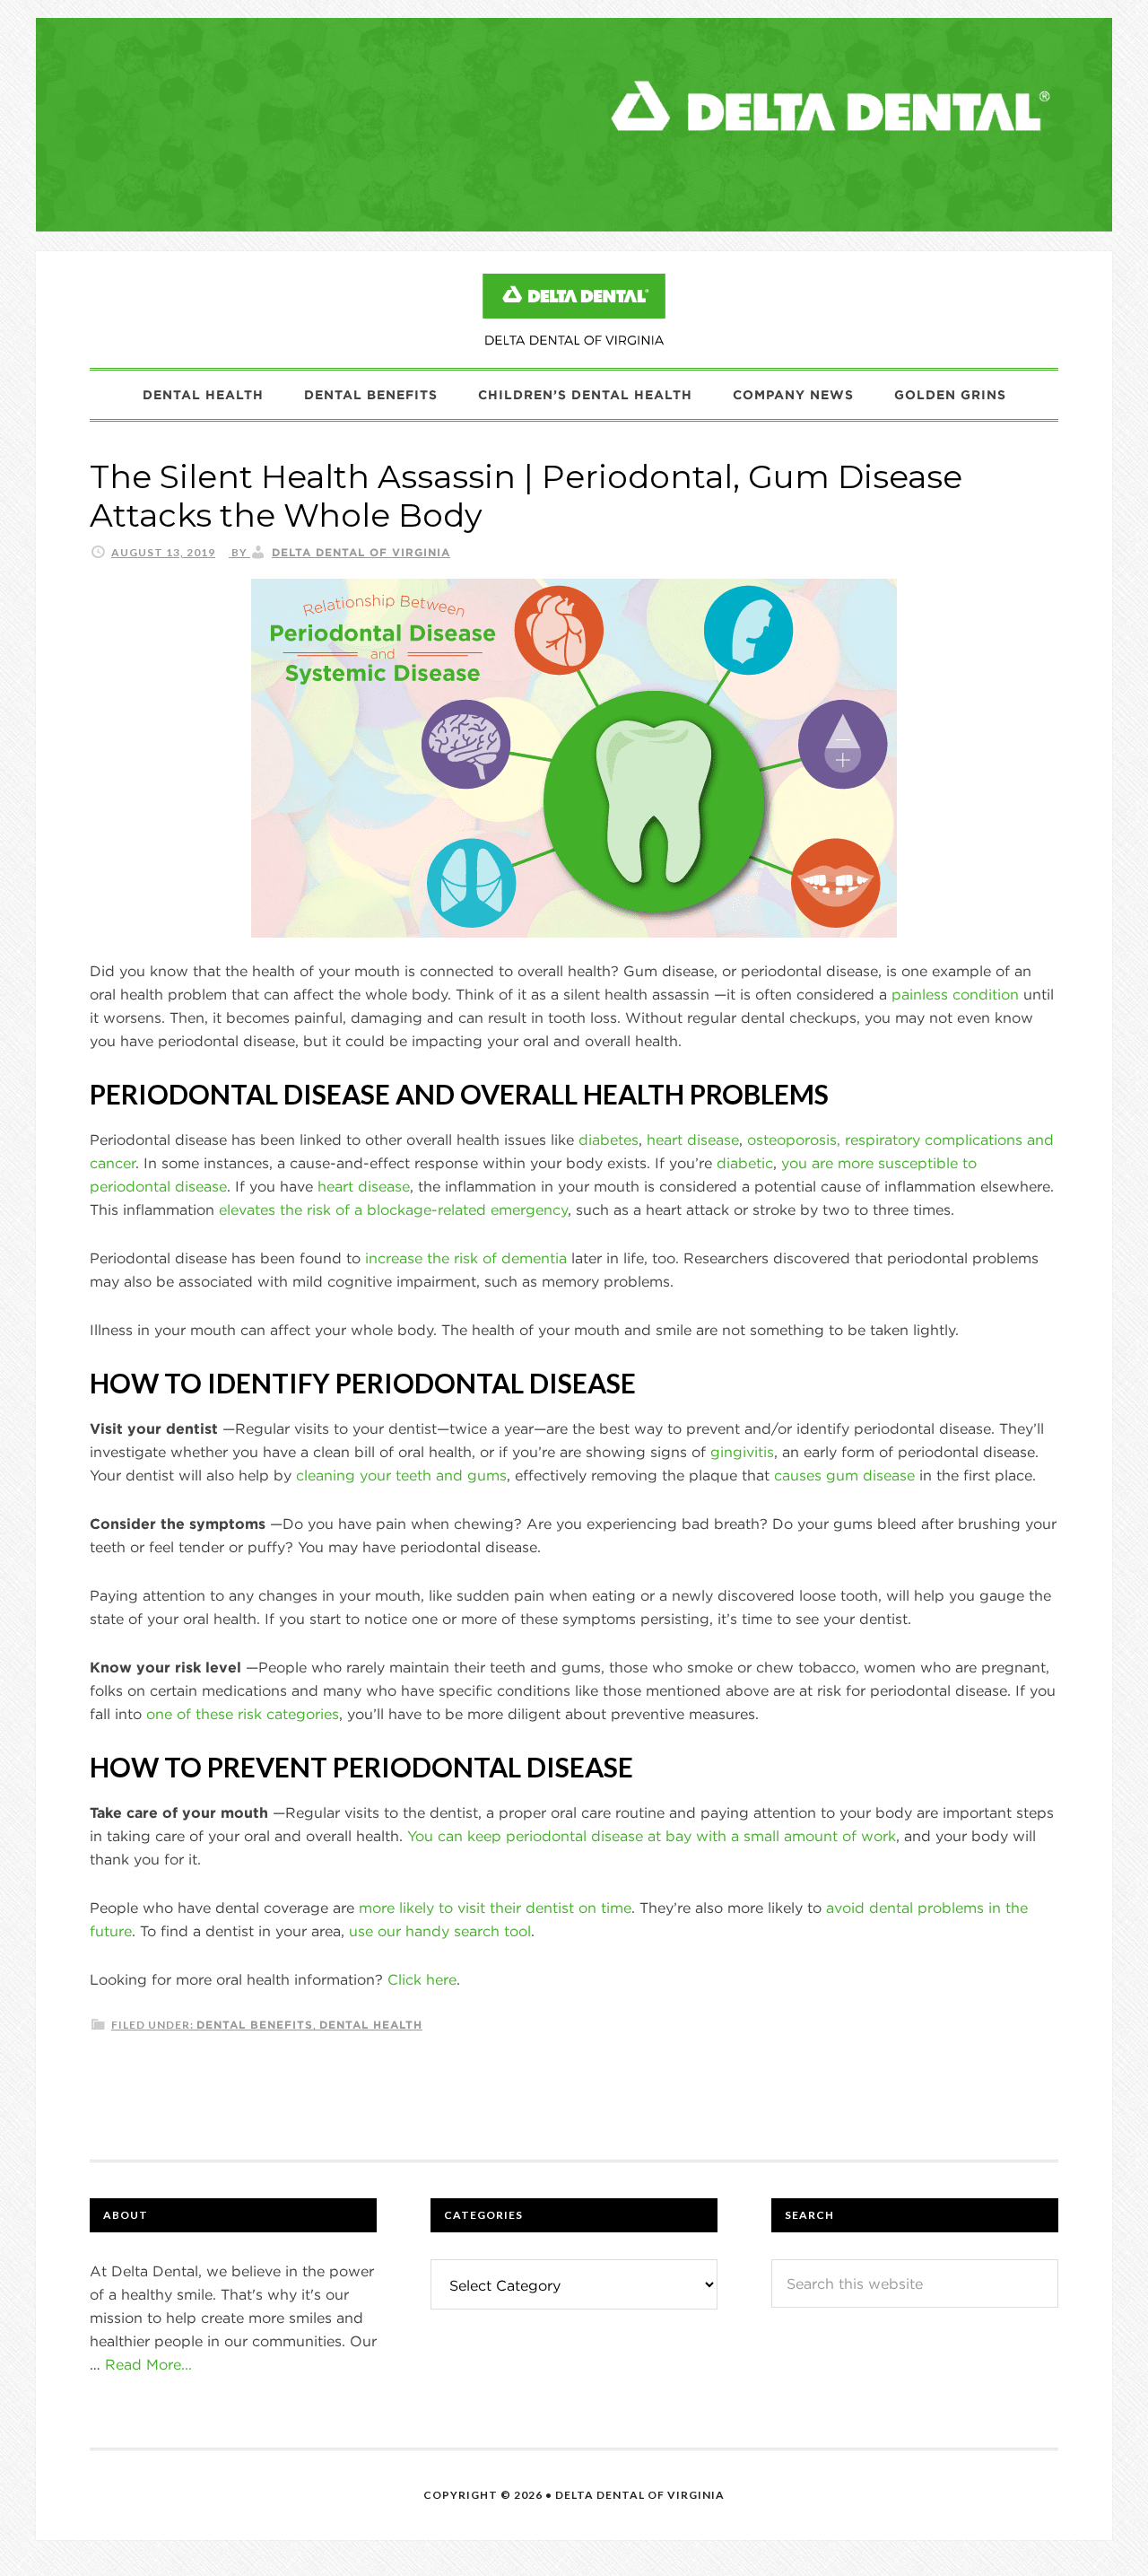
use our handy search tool (440, 1931)
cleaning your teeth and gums (401, 1475)
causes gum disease (844, 1475)
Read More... (148, 2364)
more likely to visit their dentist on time (495, 1908)
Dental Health (371, 2024)
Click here (422, 1979)
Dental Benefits (255, 2024)
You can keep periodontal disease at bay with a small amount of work (652, 1836)
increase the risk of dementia (466, 1258)
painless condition (955, 994)
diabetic (745, 1163)
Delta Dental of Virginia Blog (574, 310)
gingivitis (742, 1452)
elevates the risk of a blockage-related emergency (393, 1209)
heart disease (693, 1140)
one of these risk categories (243, 1714)
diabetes (609, 1140)
